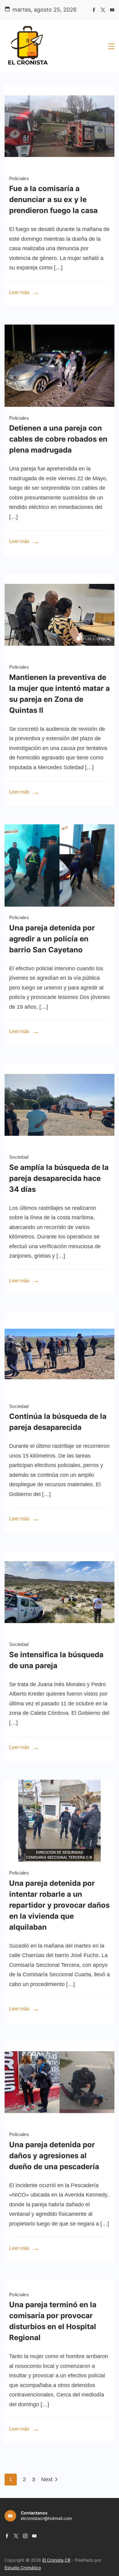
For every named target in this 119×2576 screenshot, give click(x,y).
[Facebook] (94, 10)
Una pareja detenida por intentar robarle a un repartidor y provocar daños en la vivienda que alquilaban (59, 1905)
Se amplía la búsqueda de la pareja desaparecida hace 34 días (59, 1178)
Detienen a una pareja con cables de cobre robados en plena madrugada (58, 439)
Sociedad (19, 1157)
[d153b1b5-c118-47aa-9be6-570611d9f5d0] (60, 1632)
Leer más (19, 292)
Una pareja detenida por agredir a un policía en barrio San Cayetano (52, 939)
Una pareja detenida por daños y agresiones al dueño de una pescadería (54, 2156)
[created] (60, 905)
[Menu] (111, 46)
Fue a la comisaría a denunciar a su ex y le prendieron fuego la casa (53, 199)
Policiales (19, 178)
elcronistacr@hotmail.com (46, 2518)
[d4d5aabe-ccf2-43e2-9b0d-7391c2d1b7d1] (60, 165)
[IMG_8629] (60, 1860)
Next (47, 2479)
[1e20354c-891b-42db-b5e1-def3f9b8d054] (60, 1393)
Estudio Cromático (23, 2568)
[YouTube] (112, 10)
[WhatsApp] (60, 405)
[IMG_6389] (60, 654)
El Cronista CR (56, 2560)
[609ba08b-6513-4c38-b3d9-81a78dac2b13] (60, 1144)
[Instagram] (25, 2536)
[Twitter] (103, 10)
